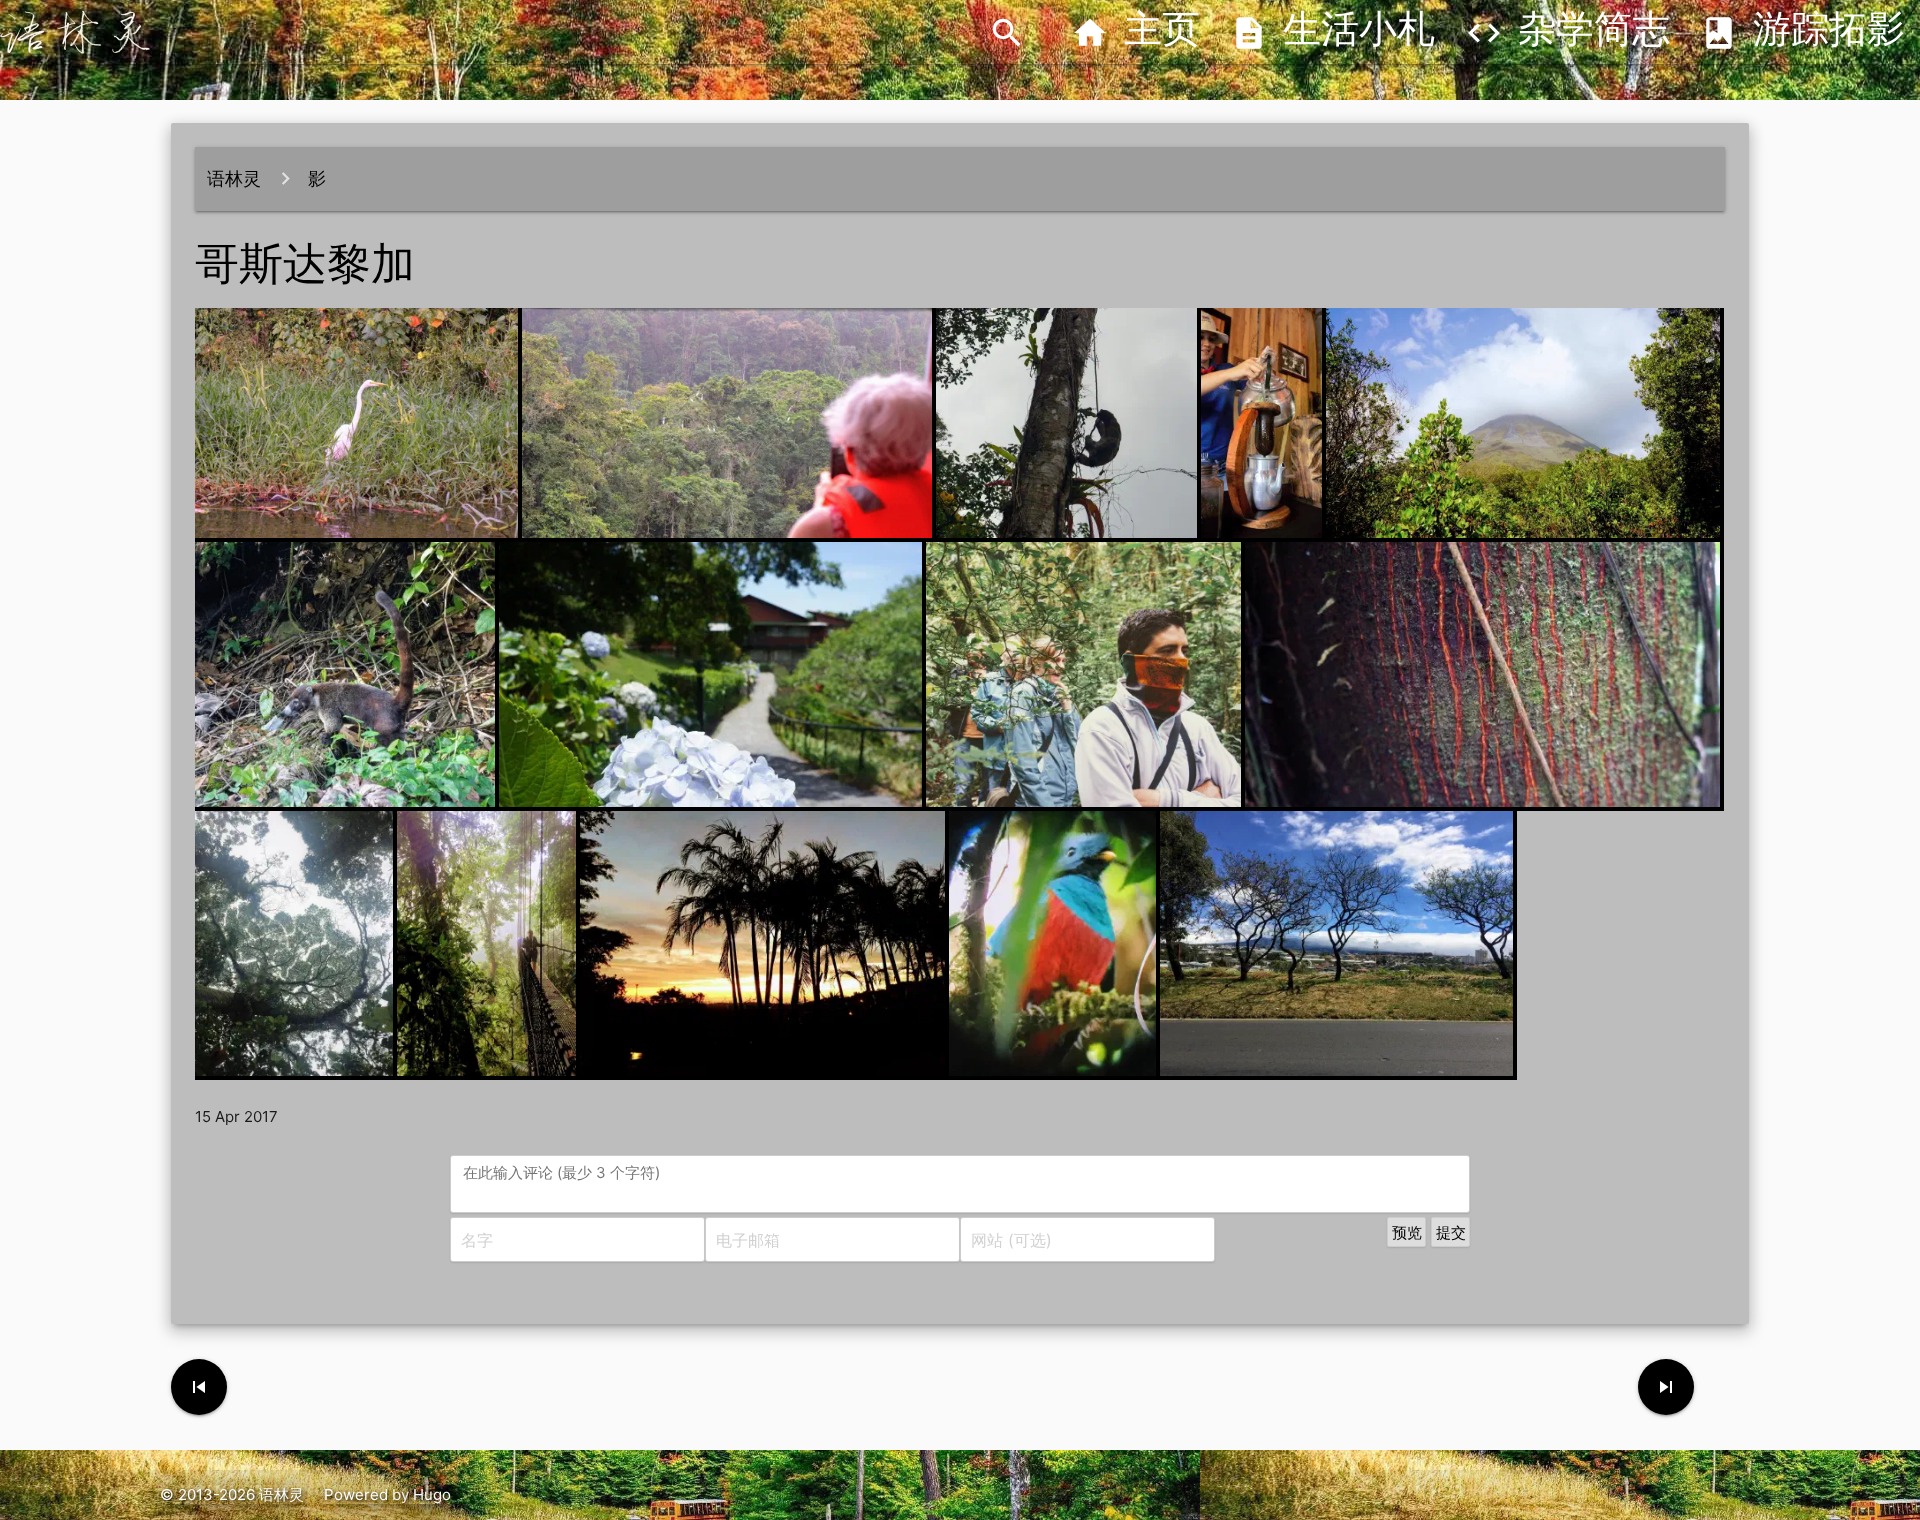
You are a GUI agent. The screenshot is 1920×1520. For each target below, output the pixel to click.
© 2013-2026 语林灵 (232, 1494)
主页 (1135, 33)
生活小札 (1332, 33)
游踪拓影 (1802, 33)
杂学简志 (1567, 33)
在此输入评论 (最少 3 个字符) (561, 1172)
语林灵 (234, 178)
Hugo (432, 1494)
